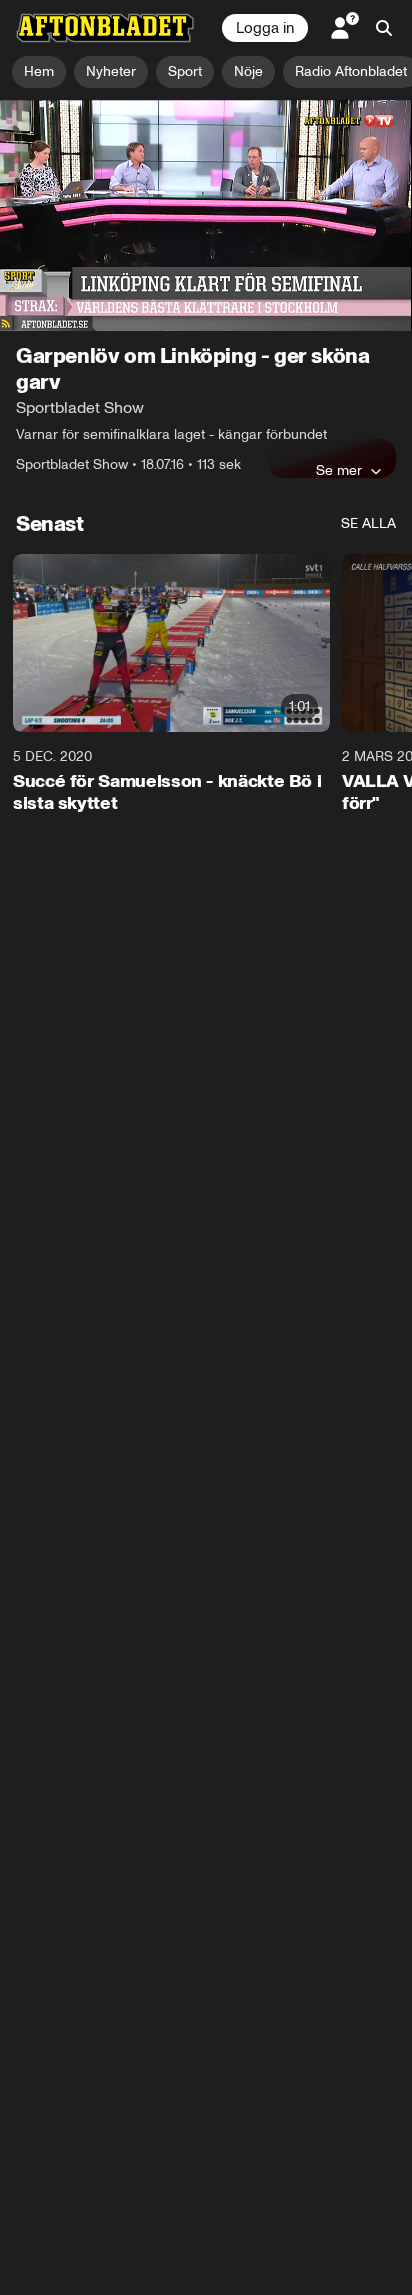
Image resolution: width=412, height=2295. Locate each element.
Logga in (265, 28)
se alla (368, 523)
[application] (206, 216)
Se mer (339, 470)
